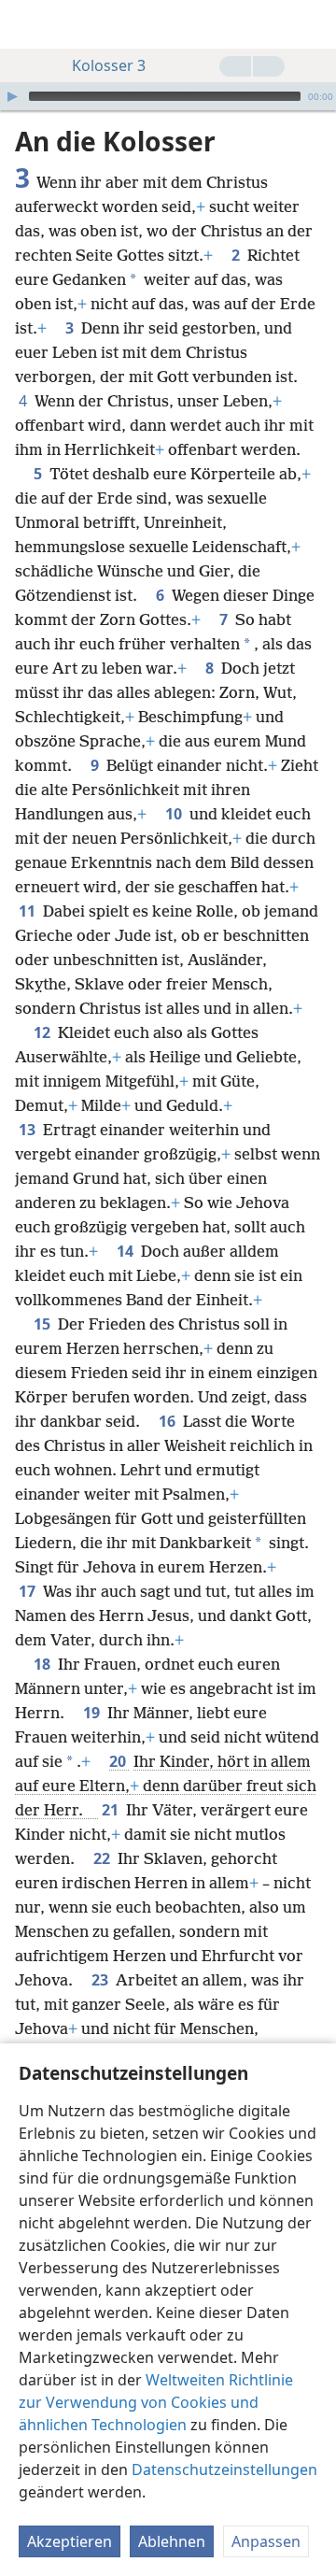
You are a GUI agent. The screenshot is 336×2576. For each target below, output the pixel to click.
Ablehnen (172, 2541)
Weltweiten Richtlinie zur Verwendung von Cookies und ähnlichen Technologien (156, 2402)
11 (29, 911)
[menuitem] (28, 24)
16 (169, 1421)
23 (102, 1980)
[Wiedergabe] (12, 96)
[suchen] (313, 24)
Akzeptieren (70, 2541)
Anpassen (266, 2541)
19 (93, 1713)
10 (175, 814)
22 (104, 1858)
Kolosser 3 (109, 65)
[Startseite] (28, 24)
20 (119, 1761)
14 (127, 1251)
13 (29, 1130)
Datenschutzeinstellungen (224, 2469)
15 (44, 1324)
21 (112, 1810)
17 (29, 1591)
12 (44, 1032)
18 (44, 1664)
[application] (168, 96)
